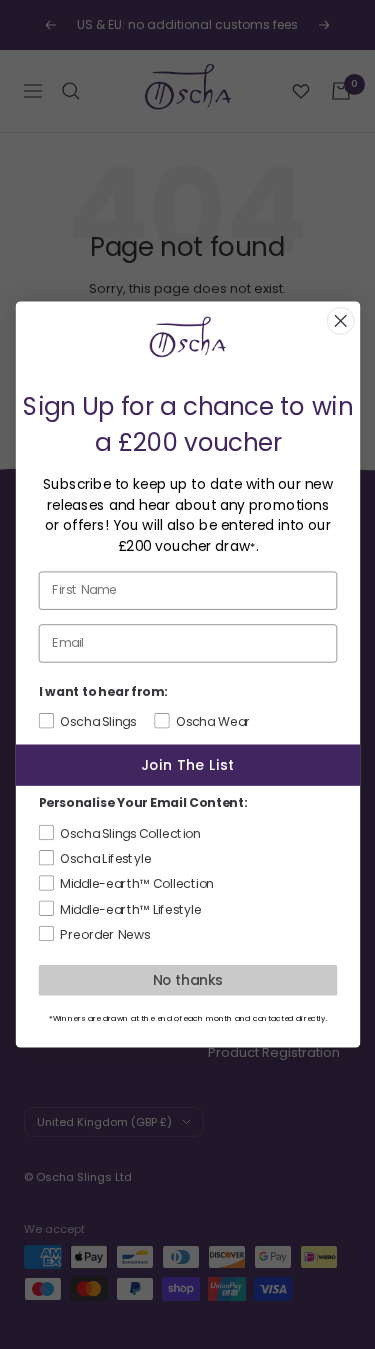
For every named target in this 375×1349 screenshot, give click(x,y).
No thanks (188, 979)
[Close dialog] (340, 321)
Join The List (187, 764)
